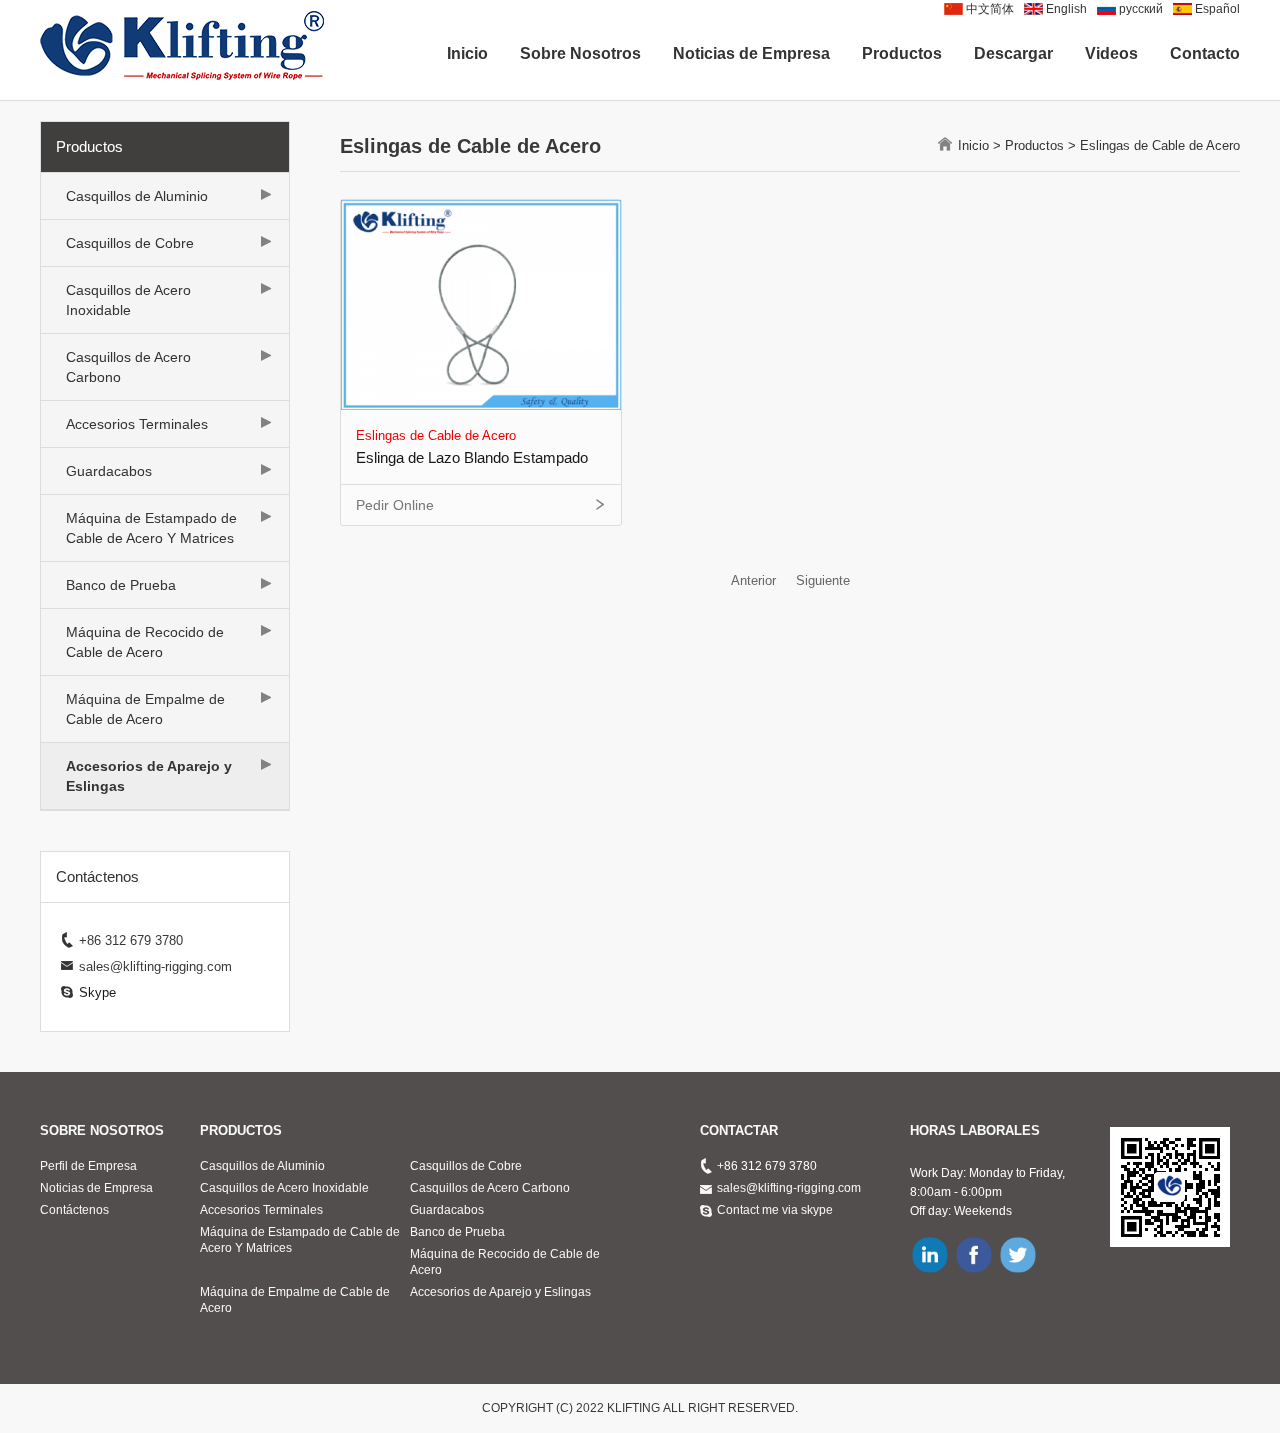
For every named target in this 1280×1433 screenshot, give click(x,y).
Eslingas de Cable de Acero (1160, 145)
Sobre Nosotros (580, 53)
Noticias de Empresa (751, 53)
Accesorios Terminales (137, 424)
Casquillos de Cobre (130, 243)
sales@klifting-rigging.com (789, 1188)
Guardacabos (109, 471)
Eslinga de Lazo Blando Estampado (472, 457)
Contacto (1205, 53)
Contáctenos (74, 1210)
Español (1217, 9)
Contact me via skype (775, 1210)
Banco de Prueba (121, 585)
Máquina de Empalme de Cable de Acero (145, 709)
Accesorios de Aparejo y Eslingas (149, 776)
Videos (1111, 53)
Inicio (467, 53)
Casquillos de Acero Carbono (128, 367)
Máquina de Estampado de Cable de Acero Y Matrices (151, 528)
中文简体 (990, 9)
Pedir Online (395, 505)
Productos (902, 53)
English (1066, 9)
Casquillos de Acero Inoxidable (128, 300)
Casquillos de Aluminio (137, 196)
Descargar (1013, 53)
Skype (97, 992)
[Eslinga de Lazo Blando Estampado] (481, 304)
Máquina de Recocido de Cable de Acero (145, 642)
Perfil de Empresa (88, 1166)
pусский (1141, 9)
